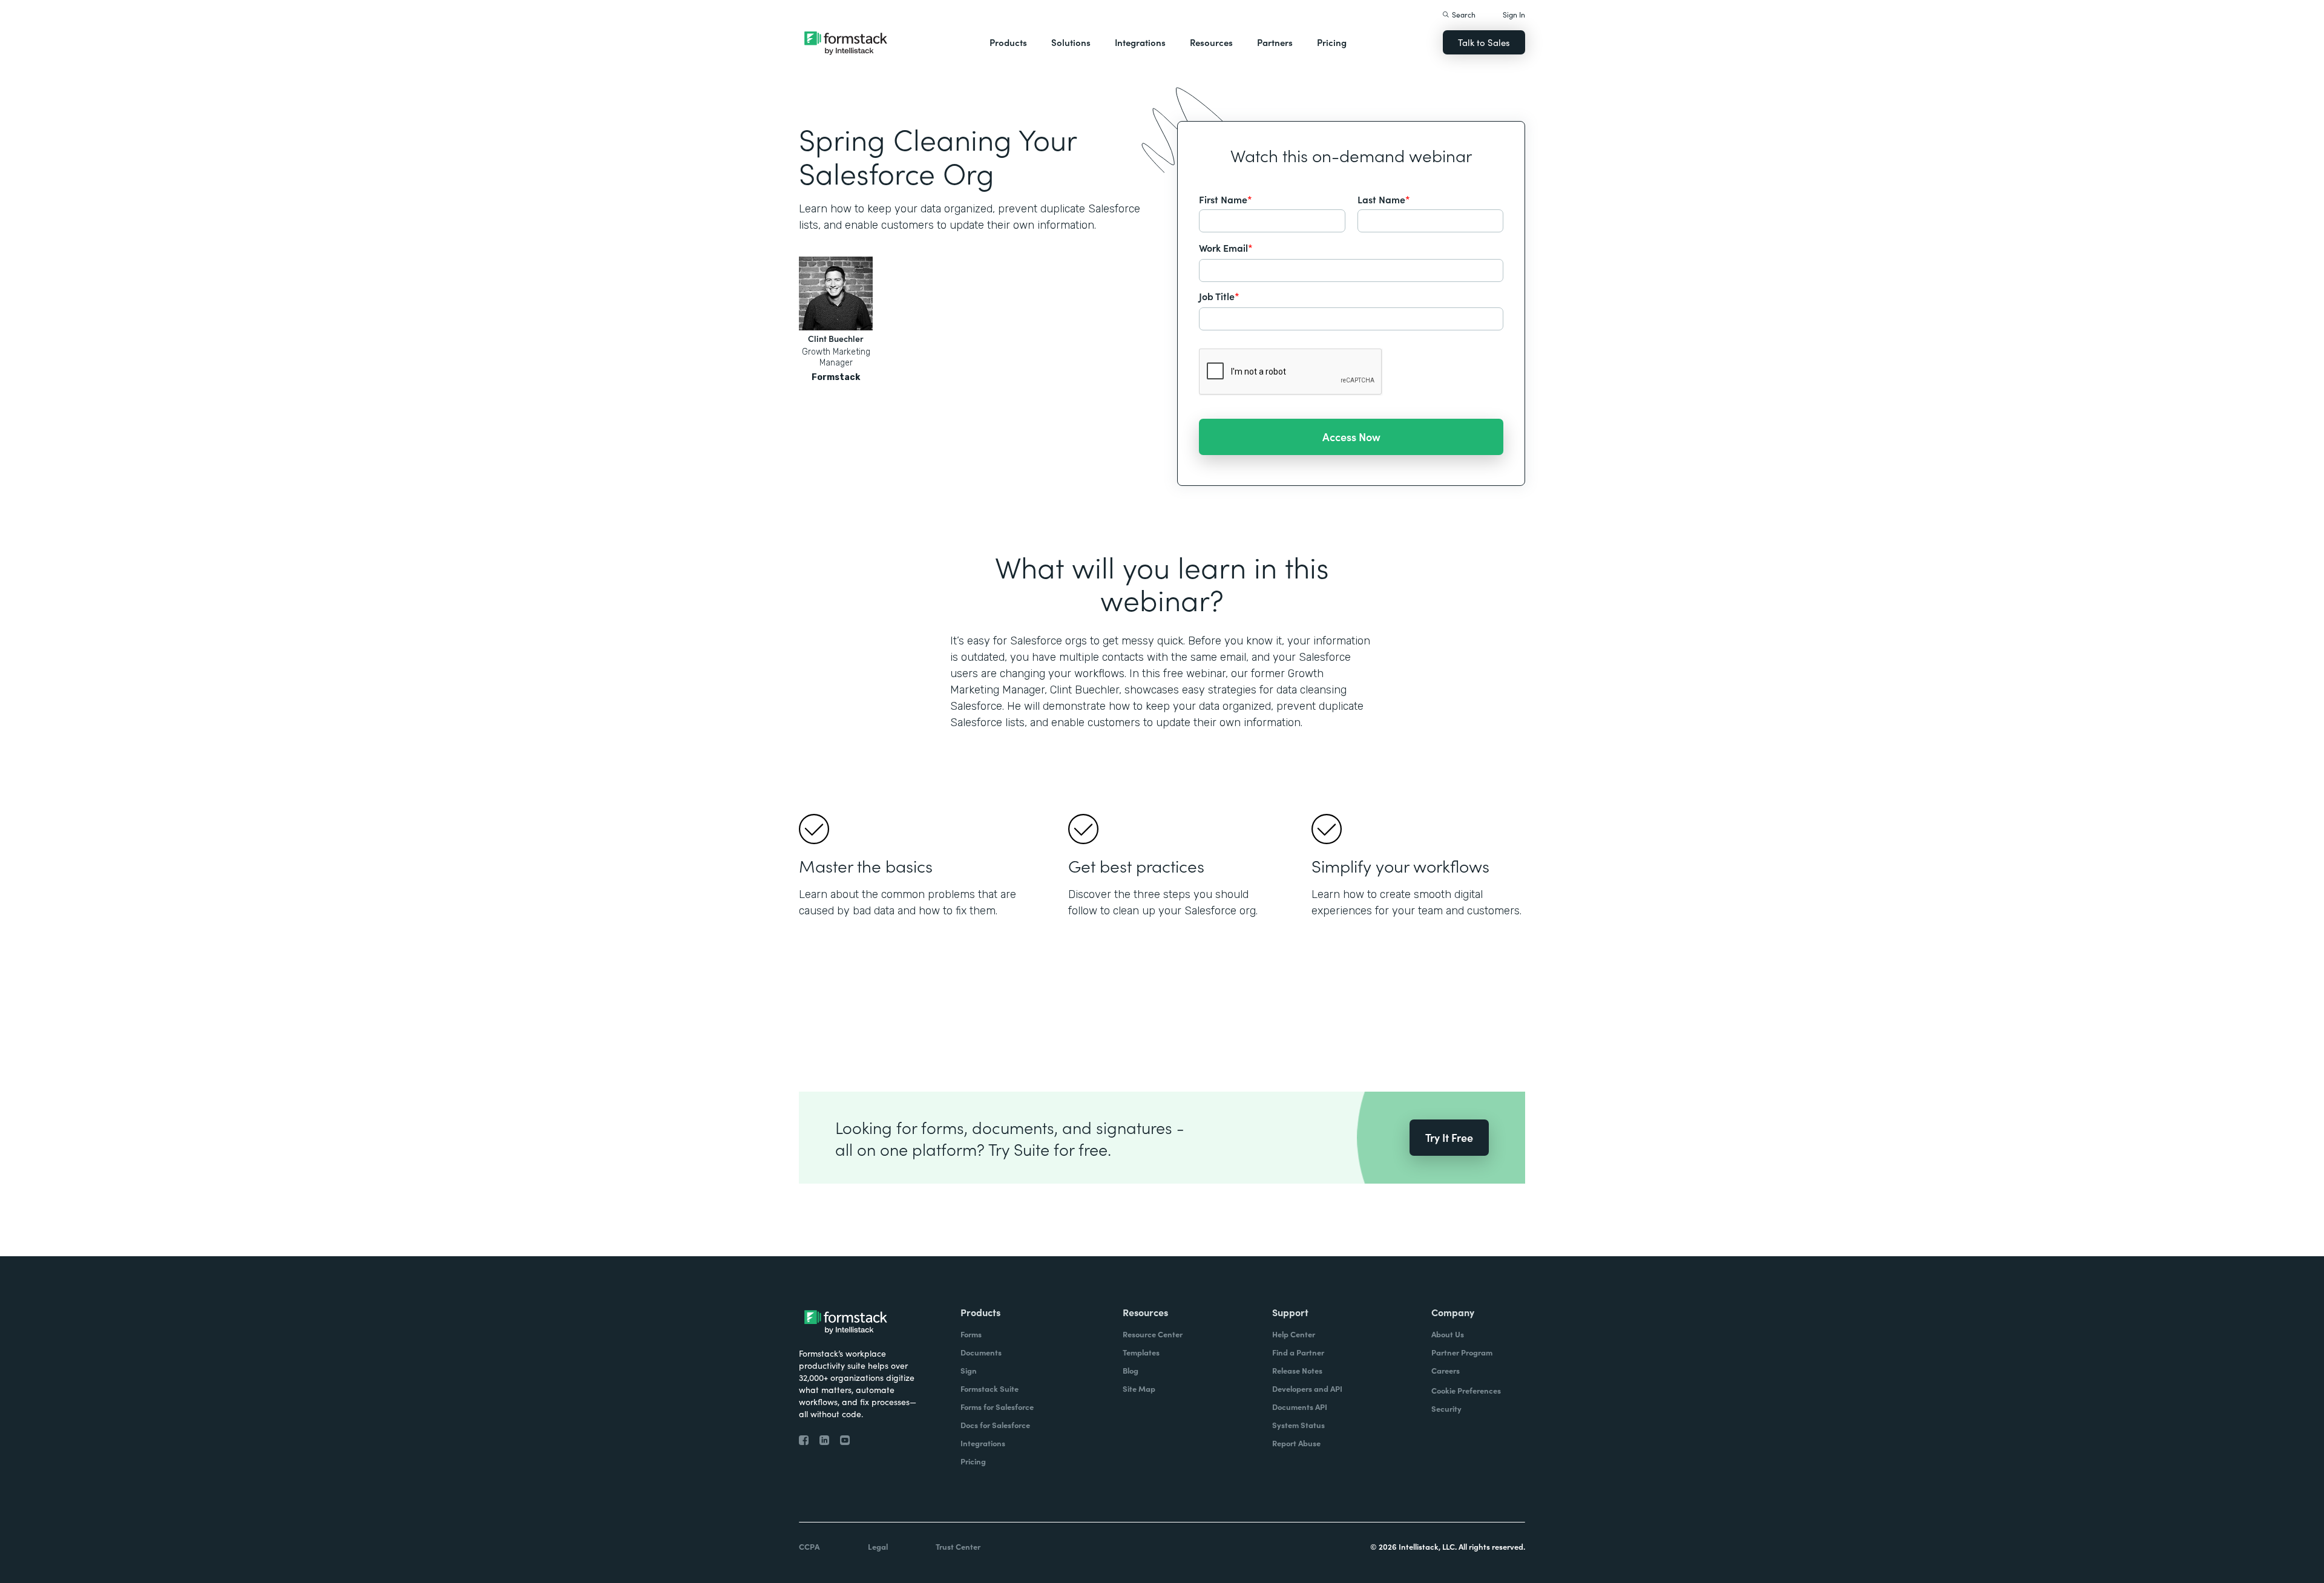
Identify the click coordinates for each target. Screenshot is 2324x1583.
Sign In (1514, 14)
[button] (1008, 42)
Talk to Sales (1484, 42)
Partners (1275, 42)
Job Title (1219, 296)
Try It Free (1449, 1137)
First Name (1226, 199)
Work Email (1226, 247)
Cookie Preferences (1466, 1390)
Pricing (1332, 42)
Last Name (1384, 199)
